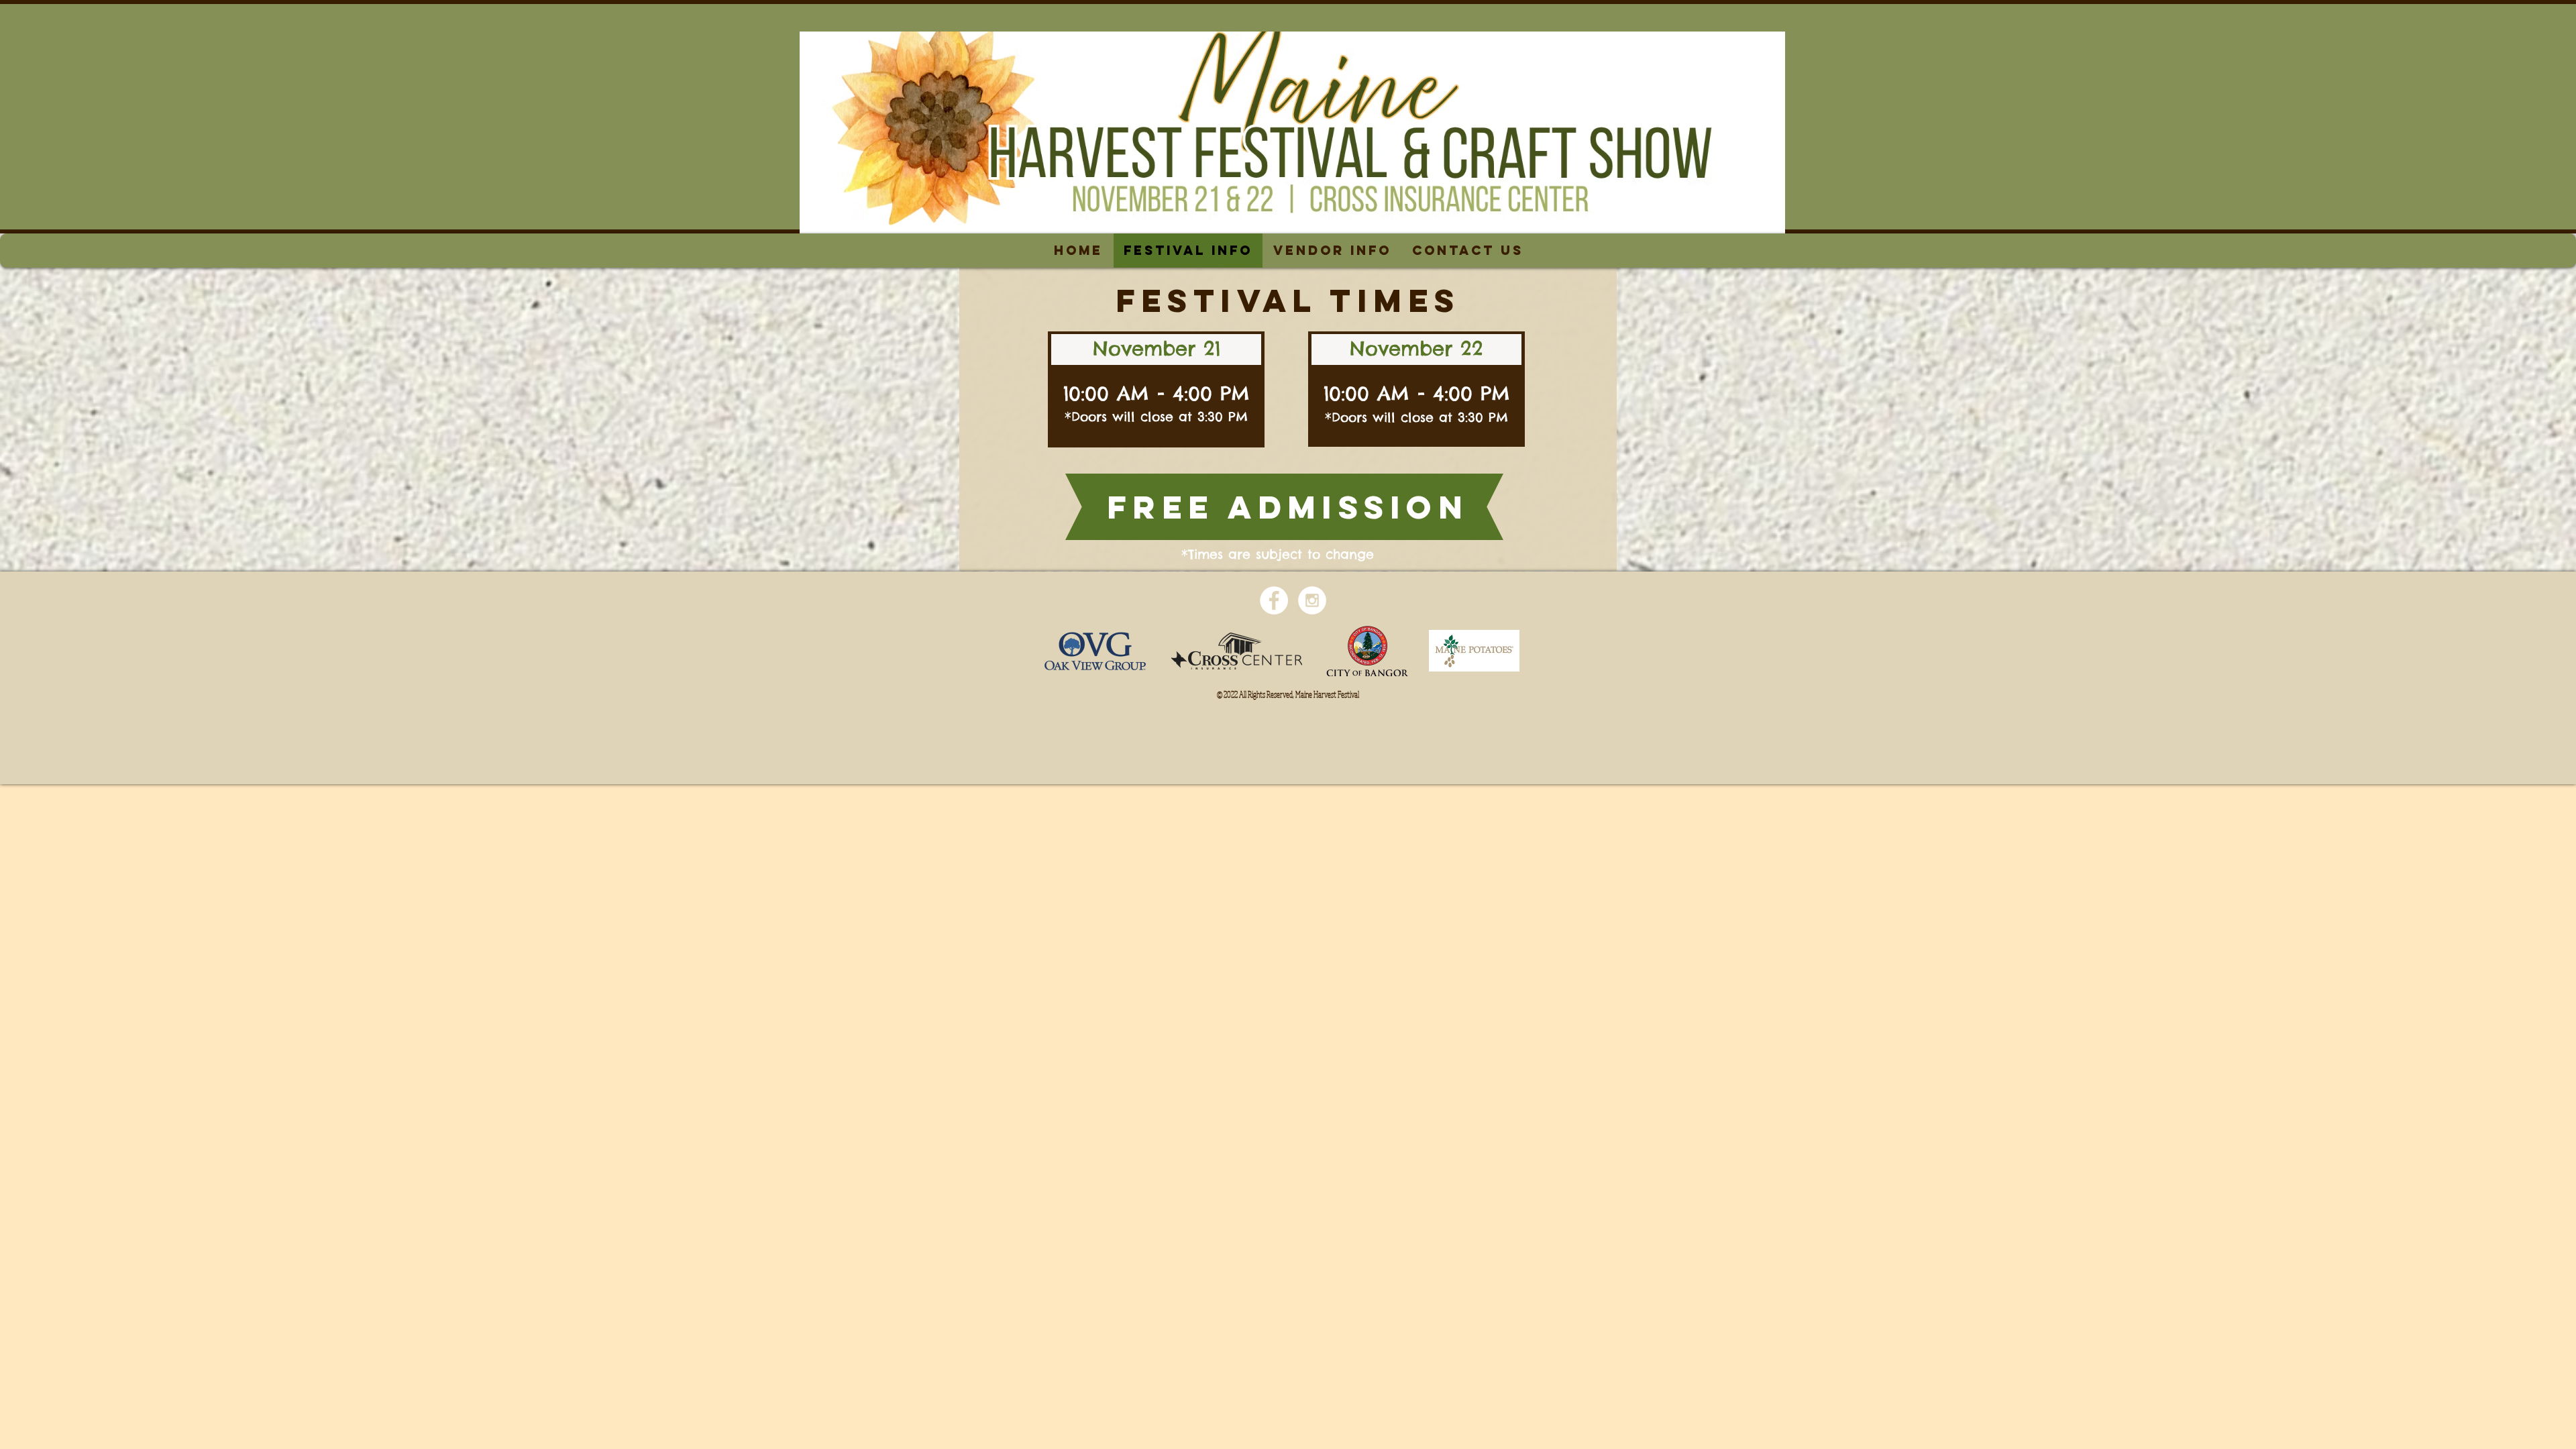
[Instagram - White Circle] (1312, 600)
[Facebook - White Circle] (1274, 600)
